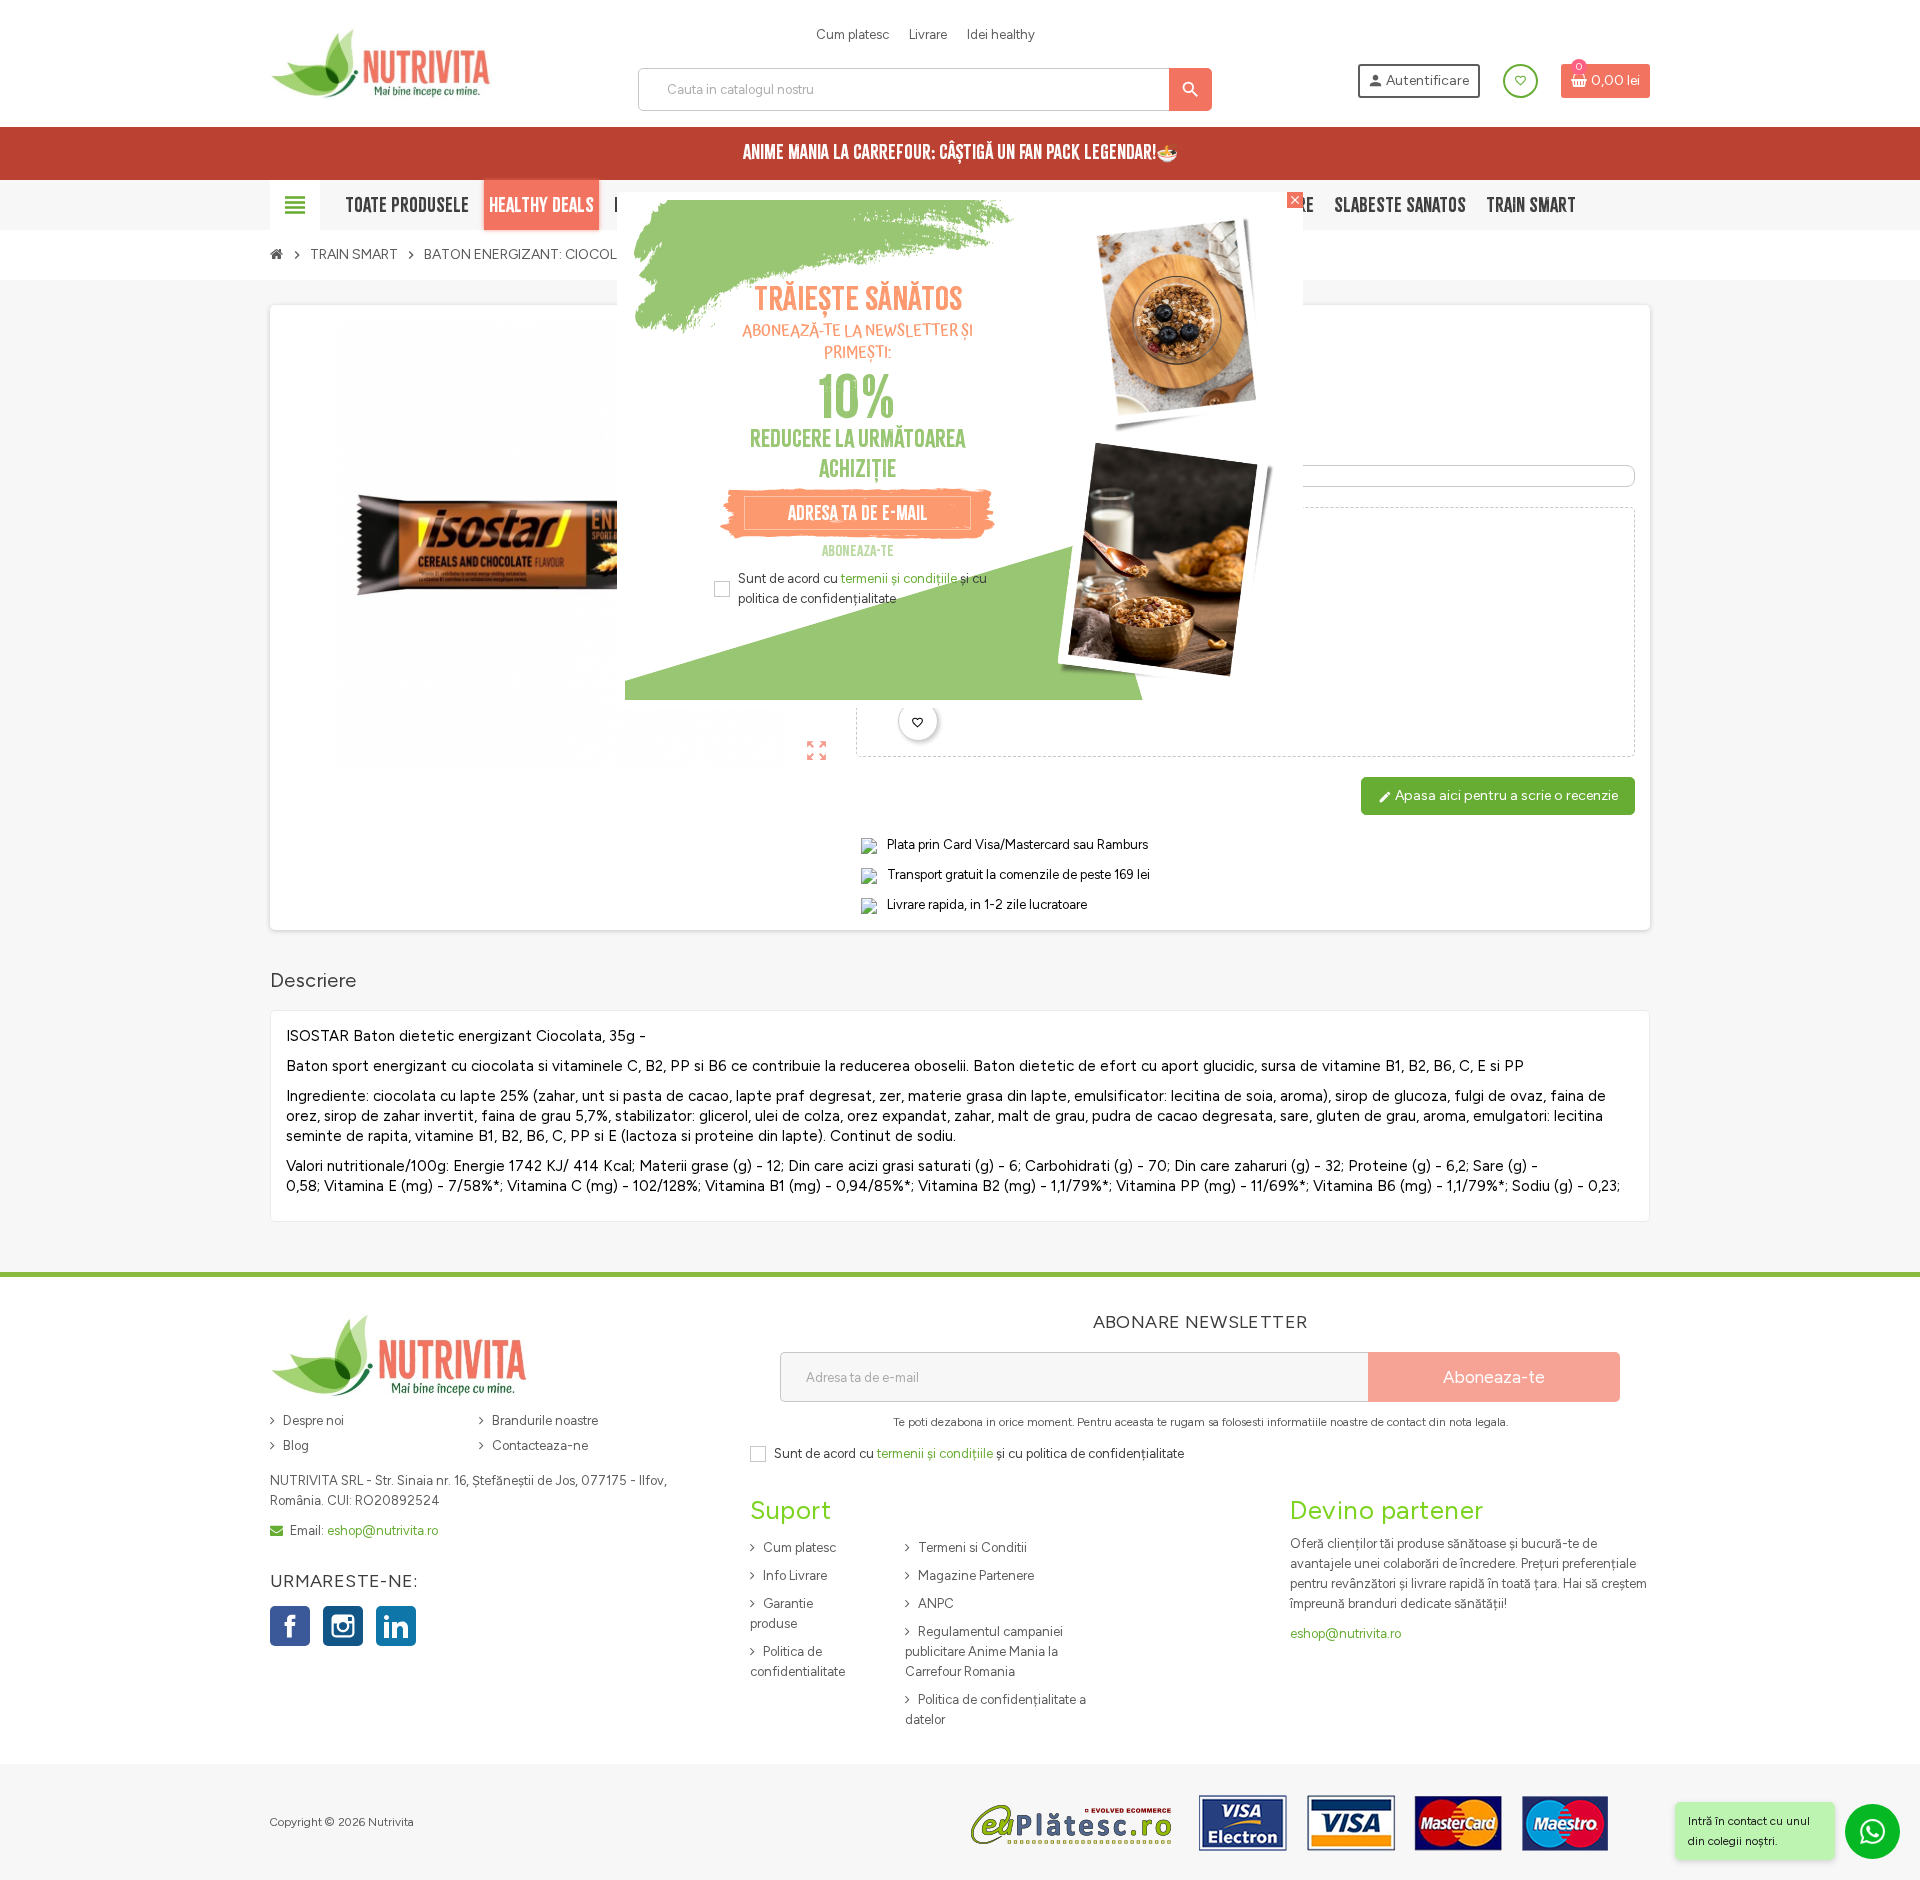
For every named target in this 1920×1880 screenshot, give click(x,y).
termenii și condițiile (899, 578)
